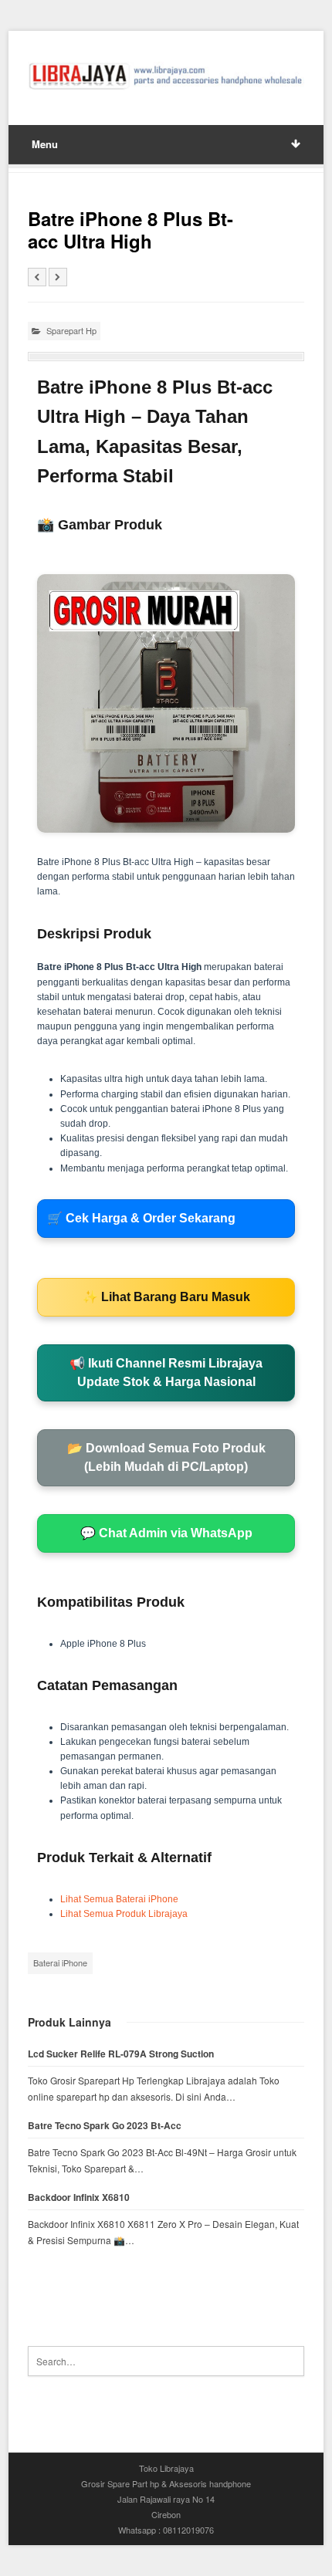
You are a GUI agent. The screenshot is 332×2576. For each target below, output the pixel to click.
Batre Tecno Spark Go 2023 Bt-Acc (105, 2126)
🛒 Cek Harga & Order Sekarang (141, 1218)
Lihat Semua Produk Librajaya (124, 1914)
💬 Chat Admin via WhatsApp (166, 1533)
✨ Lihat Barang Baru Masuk (166, 1297)
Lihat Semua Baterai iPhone (119, 1899)
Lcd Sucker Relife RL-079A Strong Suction (121, 2054)
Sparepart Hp (71, 330)
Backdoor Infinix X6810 (79, 2197)
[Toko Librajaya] (166, 76)
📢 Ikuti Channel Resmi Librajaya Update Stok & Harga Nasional (166, 1373)
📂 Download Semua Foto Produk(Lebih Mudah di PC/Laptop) (166, 1457)
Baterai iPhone (60, 1962)
